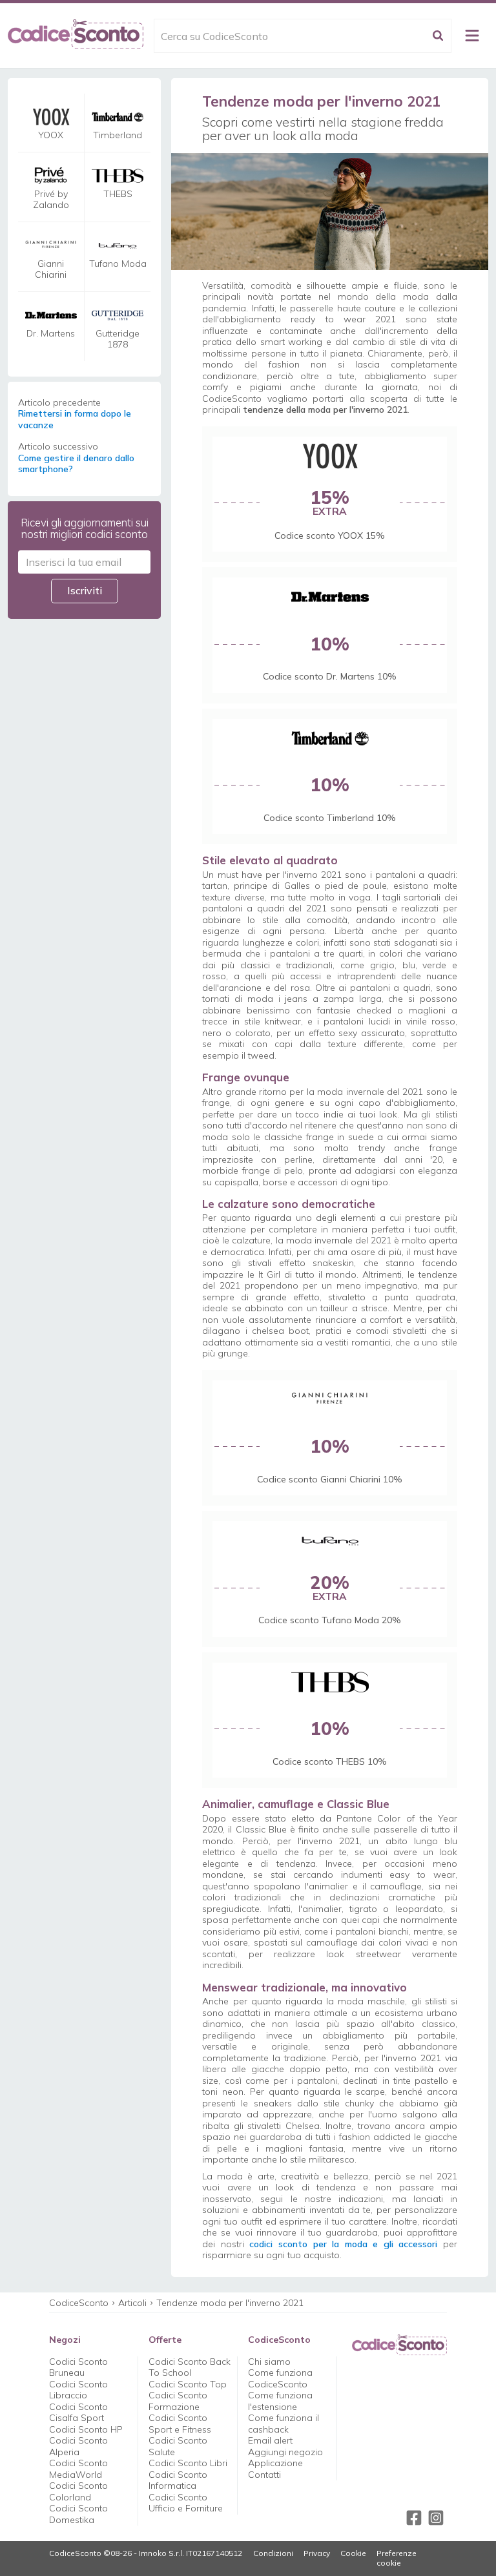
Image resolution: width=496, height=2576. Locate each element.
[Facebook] (414, 2518)
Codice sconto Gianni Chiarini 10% (330, 1479)
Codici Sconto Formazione (178, 2401)
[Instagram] (436, 2518)
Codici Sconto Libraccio (78, 2390)
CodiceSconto (79, 2303)
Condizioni (273, 2553)
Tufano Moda (118, 264)
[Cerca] (438, 36)
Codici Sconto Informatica (178, 2480)
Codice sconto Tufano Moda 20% (330, 1620)
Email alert (270, 2440)
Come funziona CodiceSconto (280, 2378)
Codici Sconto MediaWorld (78, 2469)
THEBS (118, 194)
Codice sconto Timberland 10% (330, 818)
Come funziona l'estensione (280, 2401)
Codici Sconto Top (188, 2384)
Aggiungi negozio (285, 2452)
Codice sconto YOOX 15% (330, 535)
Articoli (132, 2303)
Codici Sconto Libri (188, 2463)
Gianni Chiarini (51, 270)
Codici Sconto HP (86, 2429)
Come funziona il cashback (284, 2424)
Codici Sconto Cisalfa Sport (78, 2413)
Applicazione (275, 2463)
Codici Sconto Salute (178, 2446)
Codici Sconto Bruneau (78, 2367)
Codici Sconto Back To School (190, 2367)
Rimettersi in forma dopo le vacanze (75, 420)
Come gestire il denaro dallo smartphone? (76, 464)
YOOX (51, 135)
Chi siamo (269, 2362)
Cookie (353, 2553)
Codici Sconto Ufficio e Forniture (186, 2503)
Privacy (317, 2553)
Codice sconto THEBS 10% (330, 1761)
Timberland (118, 135)
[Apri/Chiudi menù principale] (472, 36)
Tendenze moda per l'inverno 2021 (230, 2303)
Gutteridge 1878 (118, 339)
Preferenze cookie (397, 2558)
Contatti (264, 2475)
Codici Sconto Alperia (78, 2446)
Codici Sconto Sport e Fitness (180, 2424)
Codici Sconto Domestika (78, 2514)
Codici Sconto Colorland (78, 2491)
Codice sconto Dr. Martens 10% (330, 676)
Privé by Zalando (51, 200)
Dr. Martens (51, 334)
